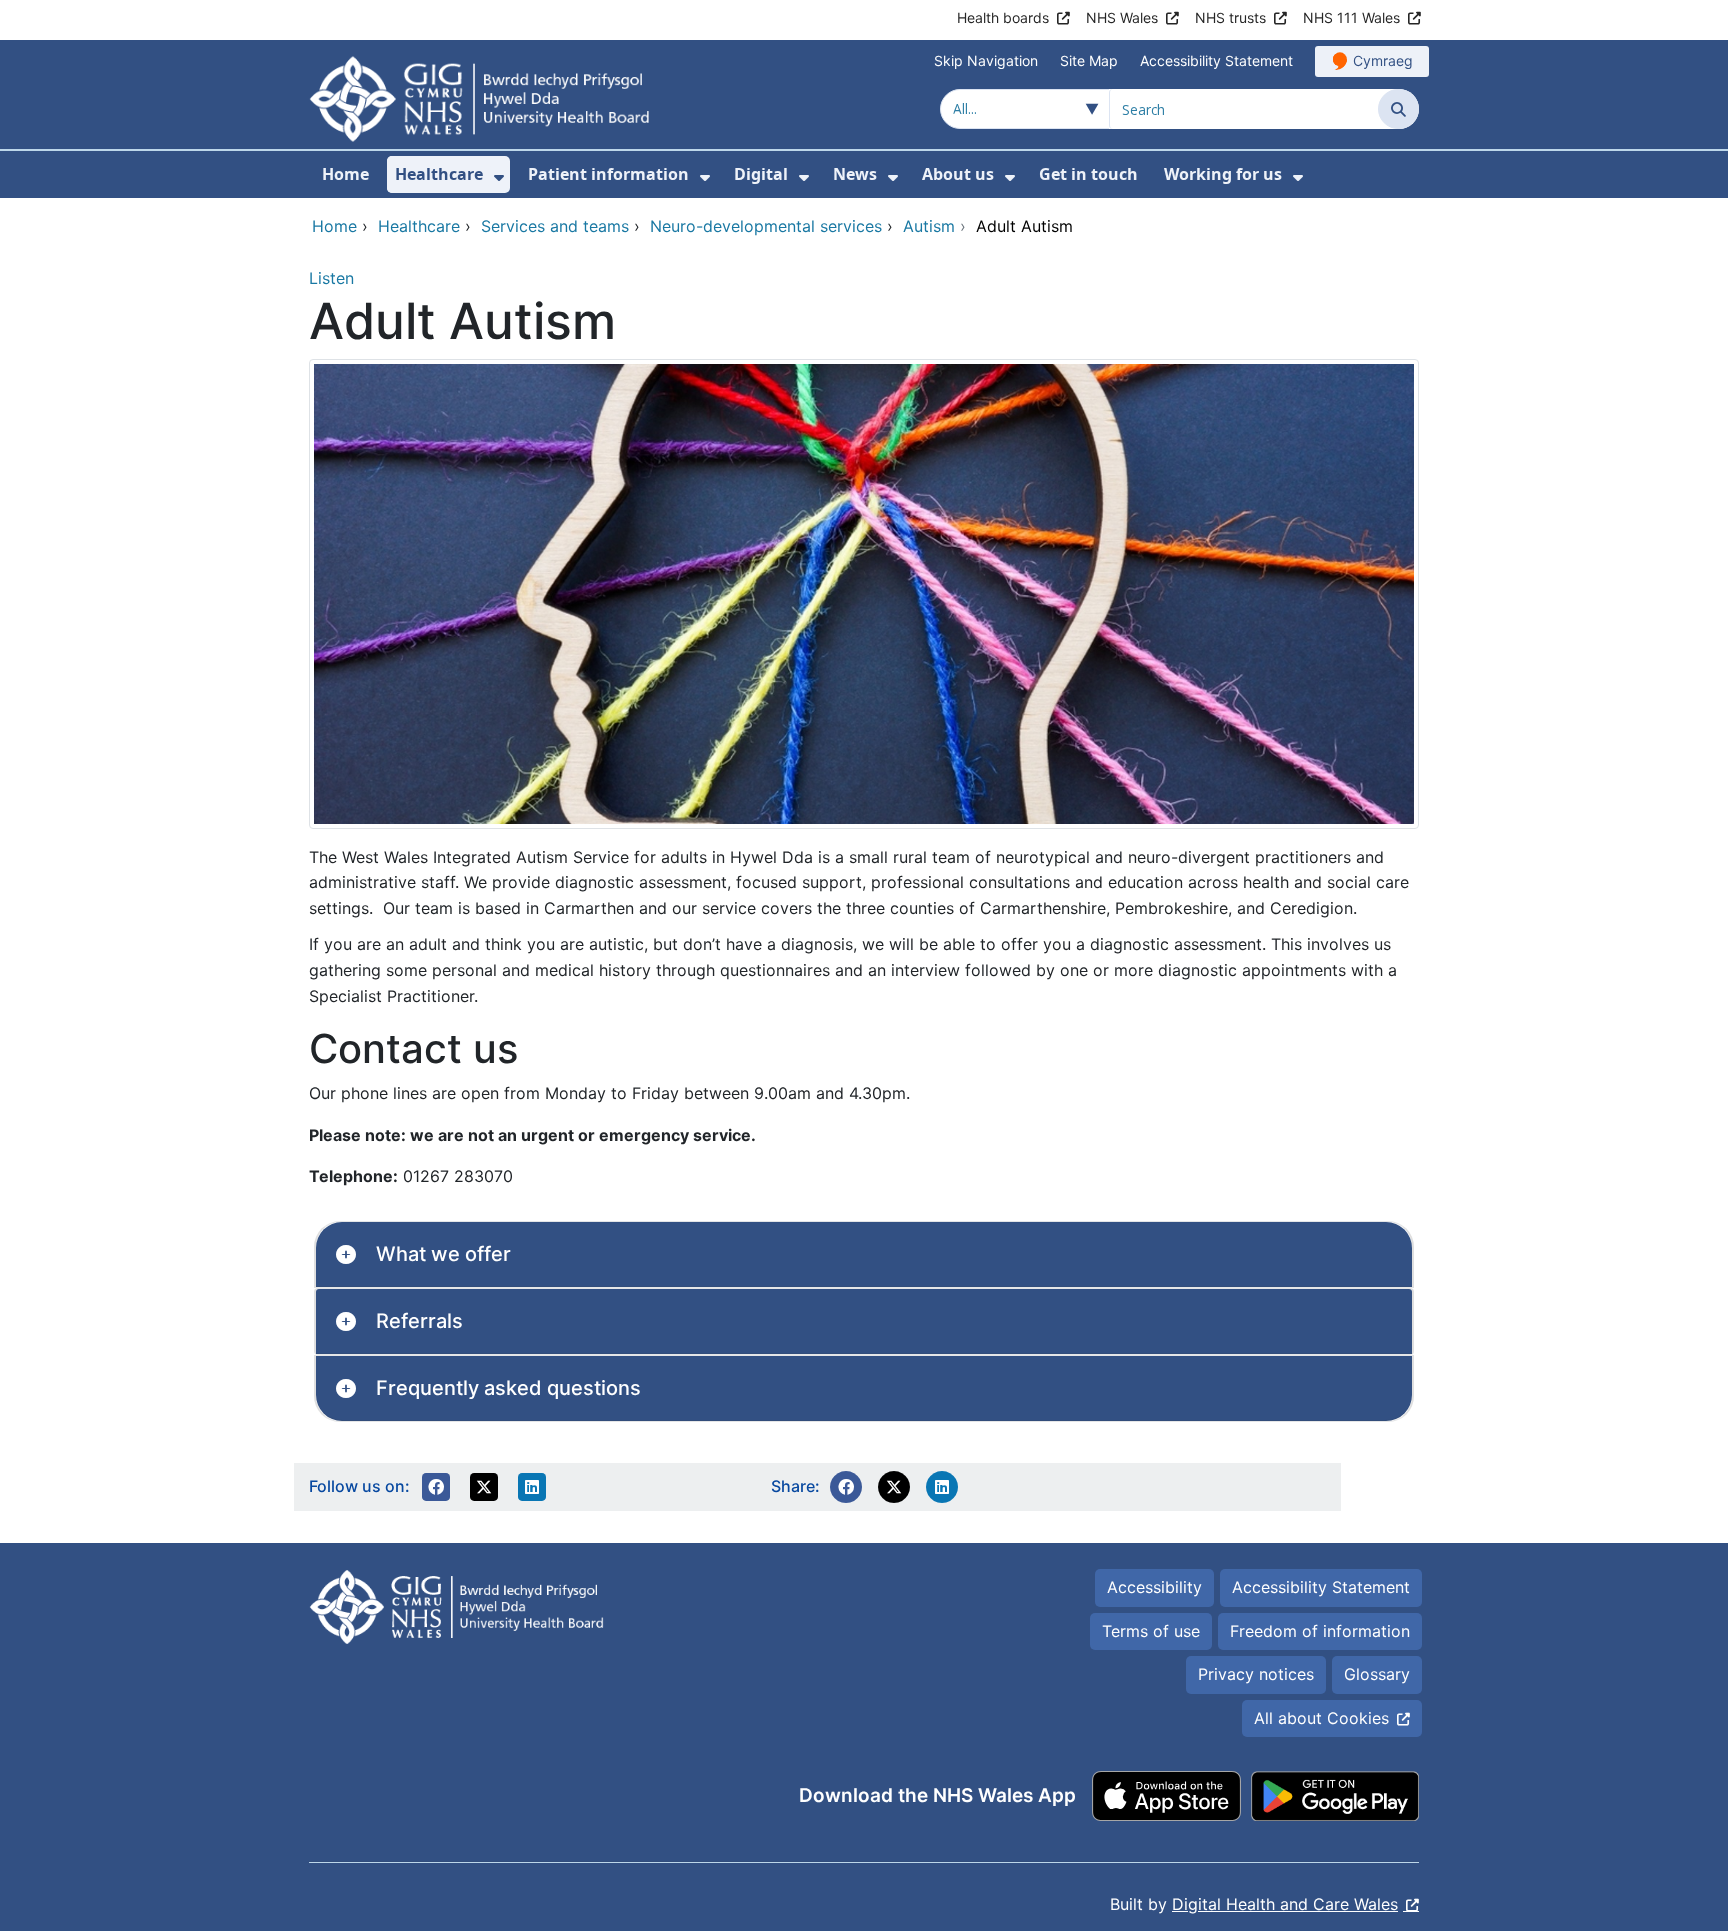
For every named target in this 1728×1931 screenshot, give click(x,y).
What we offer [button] (443, 1254)
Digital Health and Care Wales (1285, 1904)
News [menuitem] (855, 174)
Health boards (1003, 17)
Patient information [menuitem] (608, 174)
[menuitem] (499, 177)
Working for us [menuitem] (1223, 174)
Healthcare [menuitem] (439, 174)
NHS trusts (1230, 17)
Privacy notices (1256, 1674)
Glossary (1377, 1674)
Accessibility (1154, 1587)
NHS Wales (1122, 17)
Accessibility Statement (1216, 60)
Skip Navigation (986, 60)
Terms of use (1151, 1631)
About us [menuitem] (958, 174)
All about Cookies (1321, 1718)
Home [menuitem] (345, 174)
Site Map (1089, 60)
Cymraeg (1383, 60)
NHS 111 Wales (1351, 17)
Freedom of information (1320, 1631)
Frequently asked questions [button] (508, 1388)
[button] (436, 1487)
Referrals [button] (419, 1321)
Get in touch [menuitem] (1088, 174)
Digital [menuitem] (761, 174)
